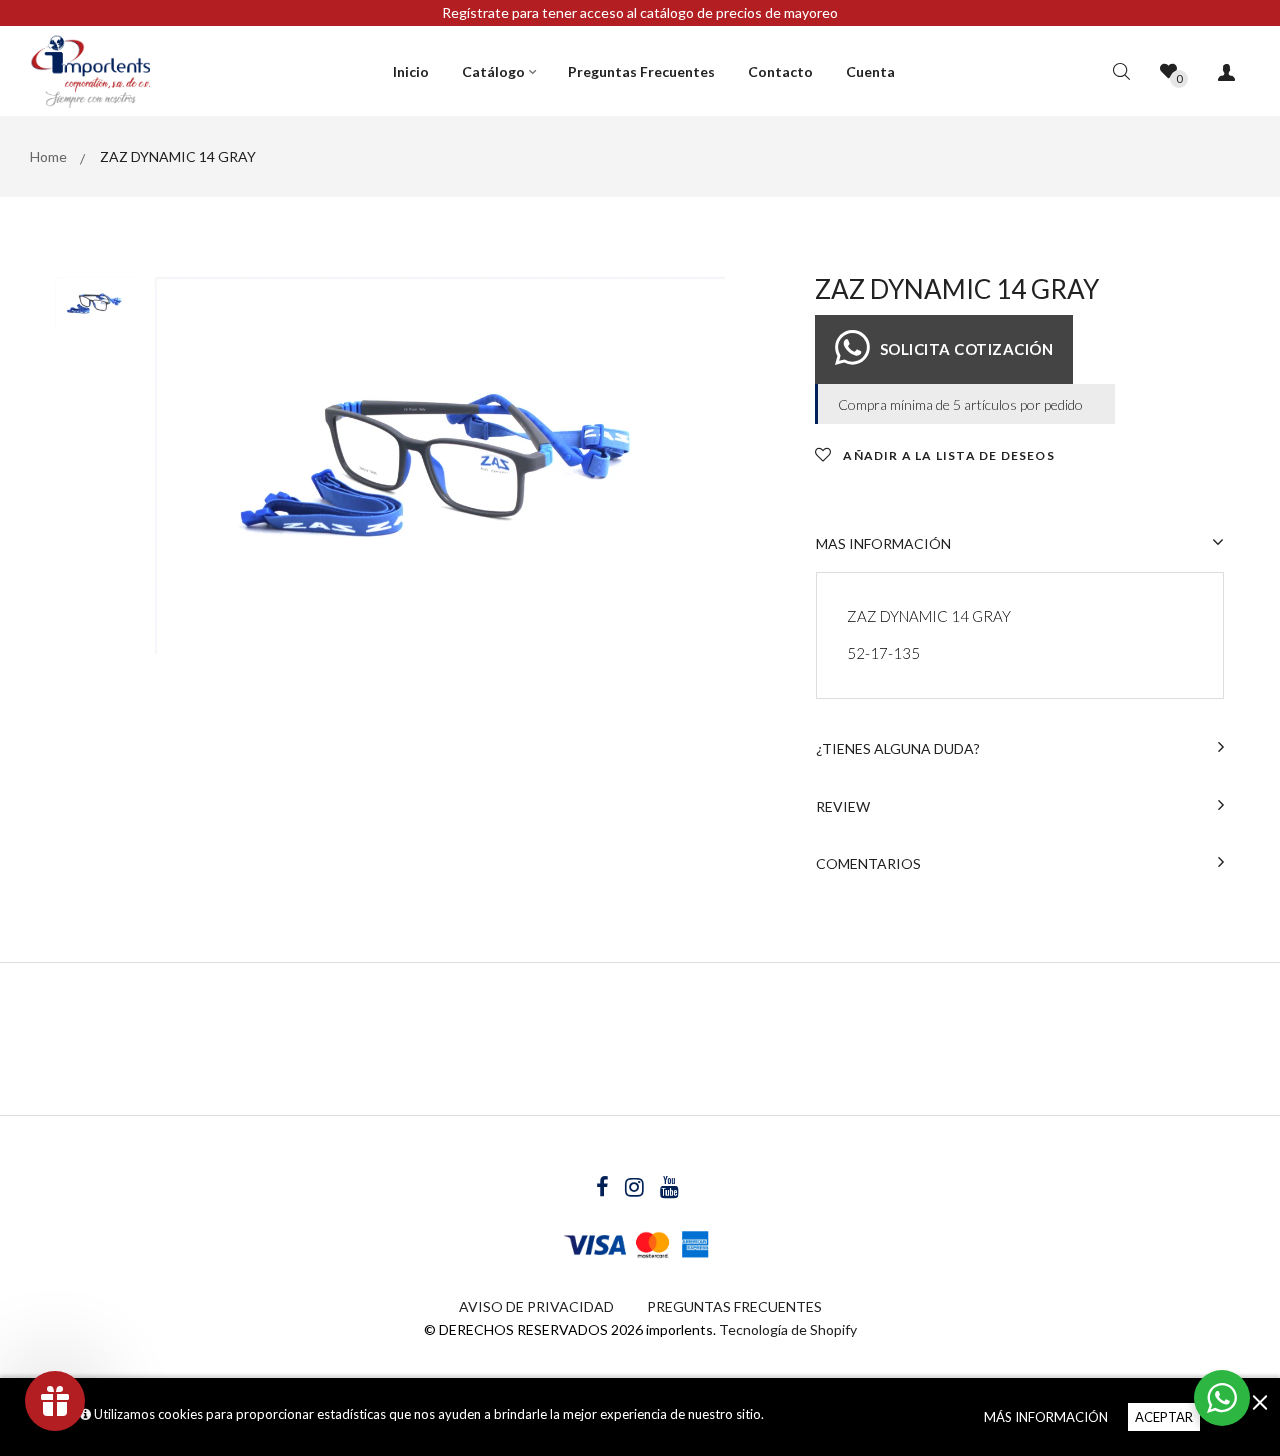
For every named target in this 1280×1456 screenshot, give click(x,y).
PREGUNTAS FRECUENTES (734, 1306)
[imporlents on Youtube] (669, 1189)
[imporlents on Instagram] (636, 1189)
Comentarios (868, 863)
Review (843, 806)
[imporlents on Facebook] (604, 1189)
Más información (1046, 1417)
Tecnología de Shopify (788, 1329)
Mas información (883, 543)
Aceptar (1164, 1417)
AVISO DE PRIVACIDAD (536, 1306)
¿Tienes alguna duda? (898, 748)
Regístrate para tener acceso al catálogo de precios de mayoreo (640, 12)
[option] (440, 465)
